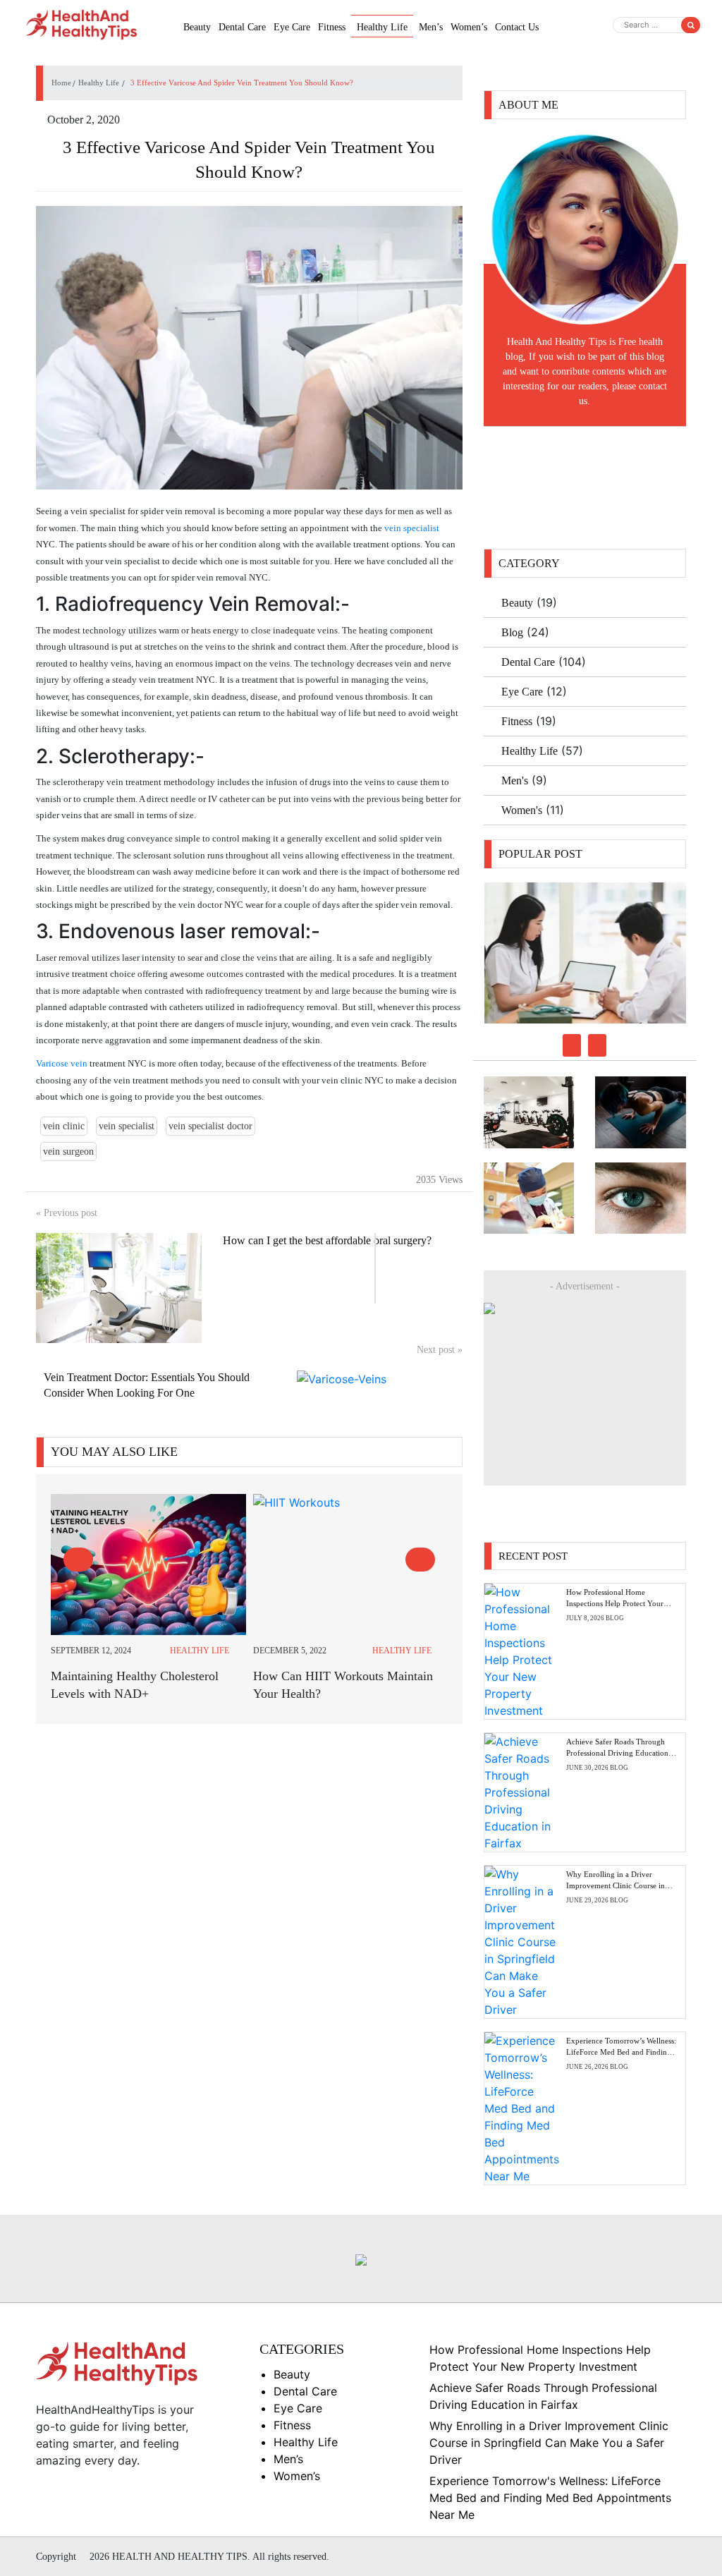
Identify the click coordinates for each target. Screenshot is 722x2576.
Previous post (67, 1213)
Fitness (332, 27)
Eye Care (292, 27)
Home (61, 83)
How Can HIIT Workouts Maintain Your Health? (343, 1685)
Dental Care (242, 27)
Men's (515, 780)
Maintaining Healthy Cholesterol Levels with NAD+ (135, 1685)
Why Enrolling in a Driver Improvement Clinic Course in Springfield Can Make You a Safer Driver (549, 2443)
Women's (522, 810)
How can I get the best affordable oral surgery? (327, 1240)
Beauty (197, 27)
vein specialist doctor (210, 1126)
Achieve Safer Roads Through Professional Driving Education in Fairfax (622, 1752)
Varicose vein (62, 1063)
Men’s (431, 27)
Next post (440, 1350)
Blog (512, 632)
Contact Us (517, 27)
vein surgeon (68, 1152)
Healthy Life (382, 27)
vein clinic (64, 1126)
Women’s (469, 27)
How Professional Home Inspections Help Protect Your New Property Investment (615, 1603)
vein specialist (412, 528)
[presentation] (78, 1560)
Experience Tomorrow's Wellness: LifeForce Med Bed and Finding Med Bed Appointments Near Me (550, 2498)
